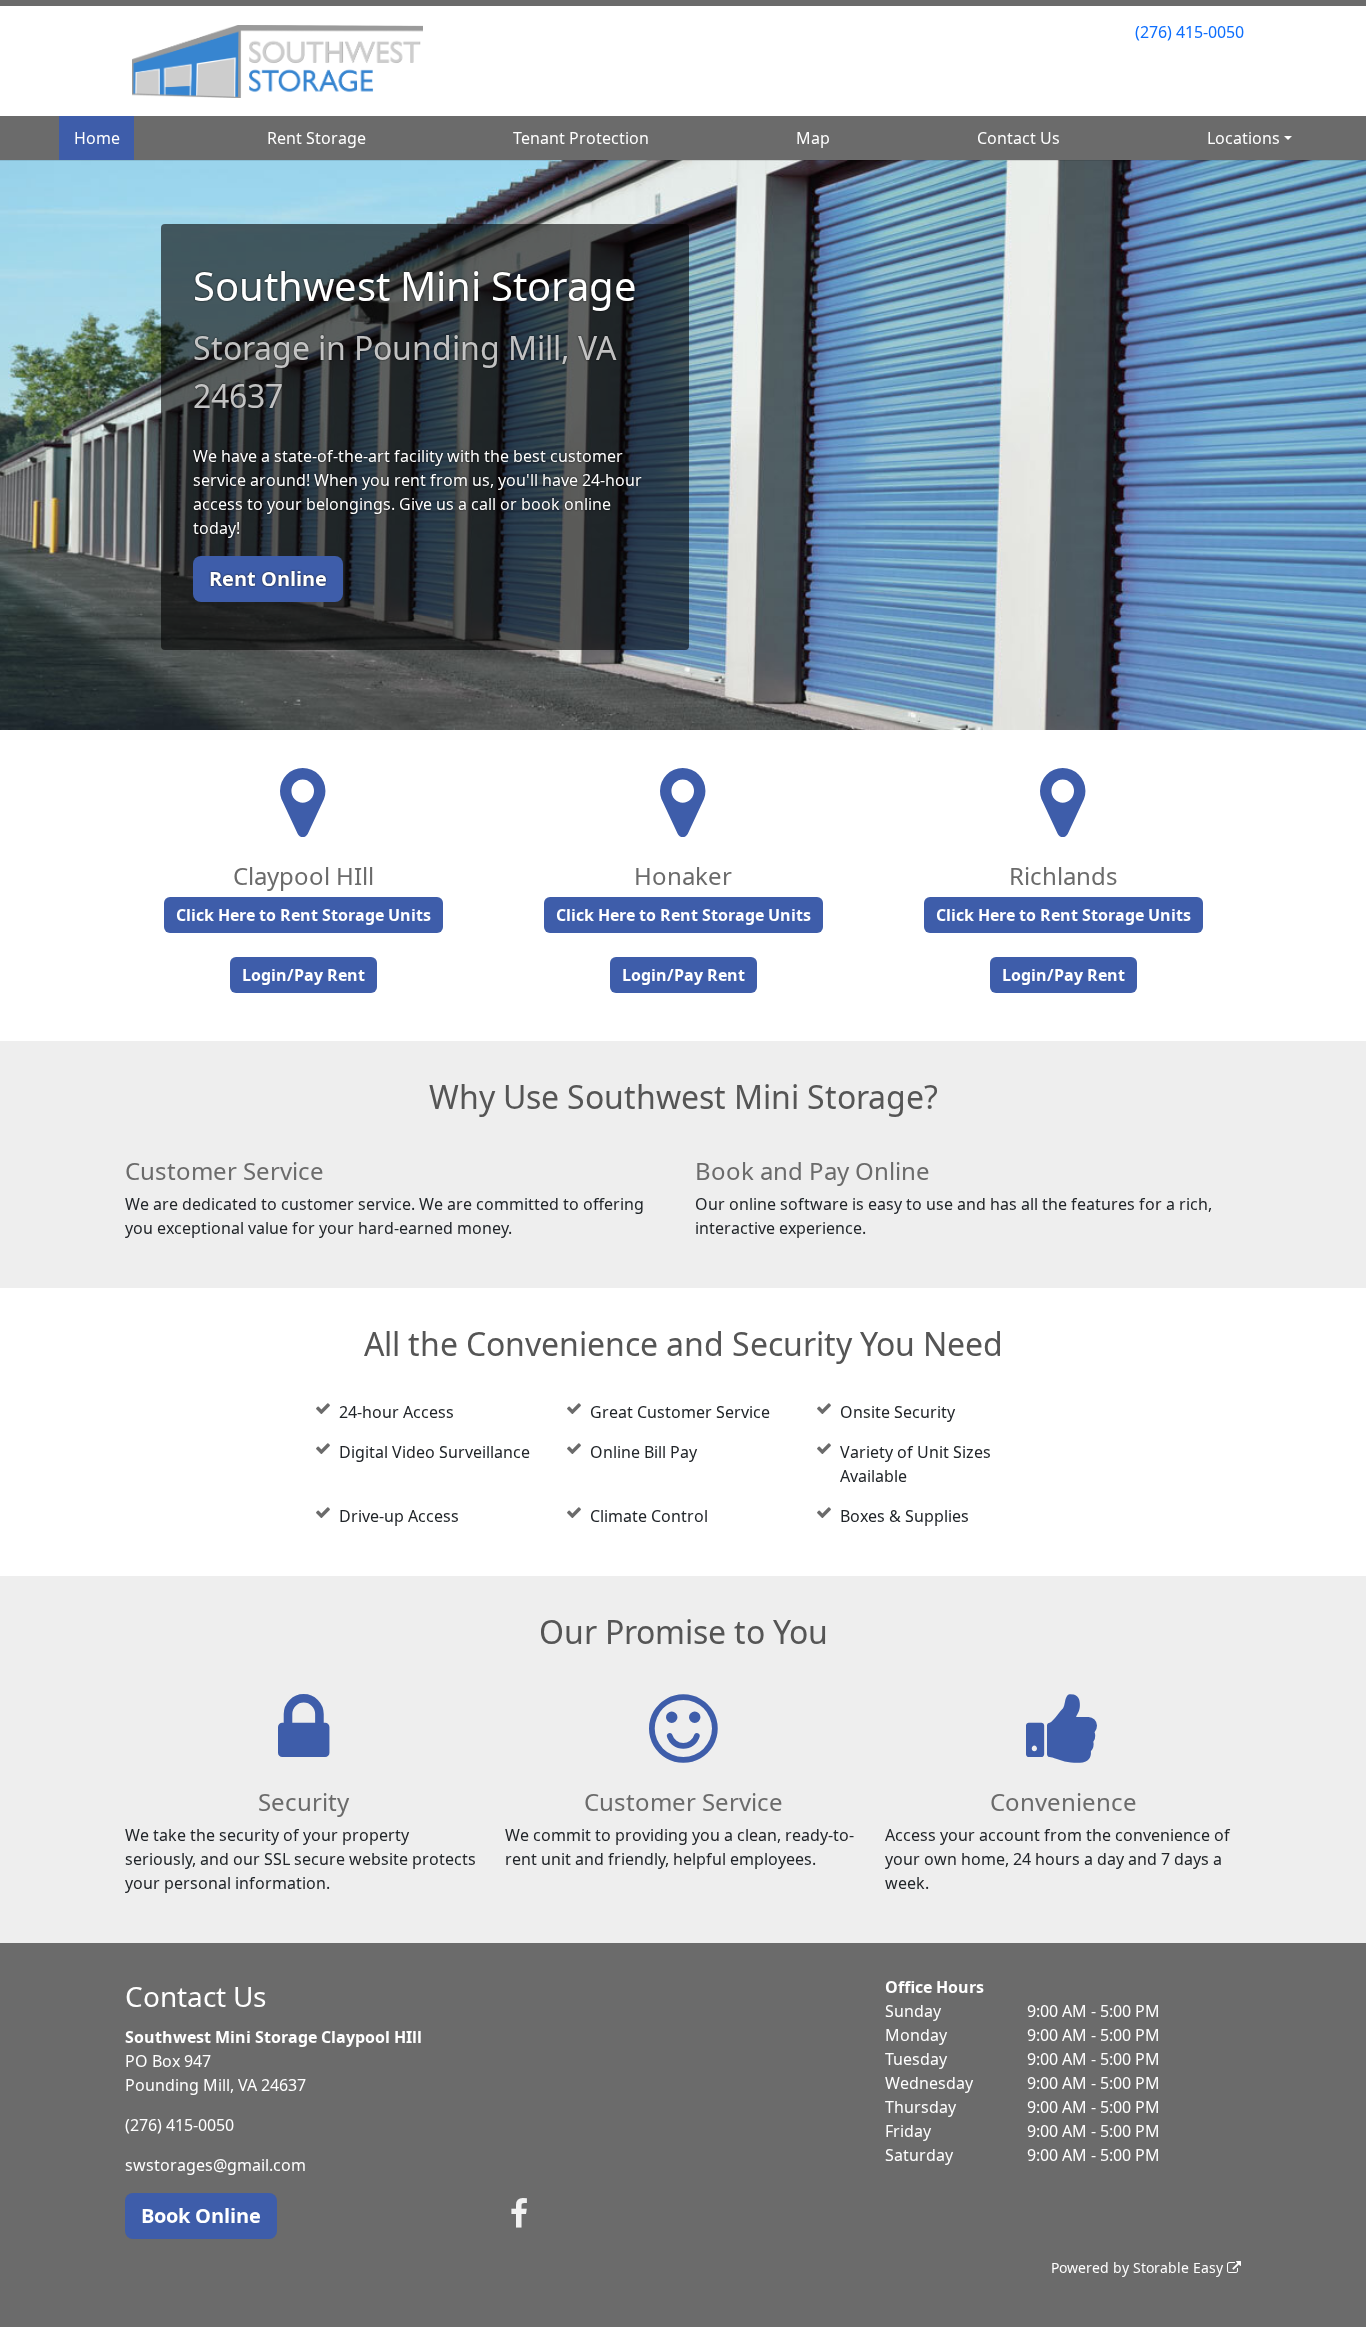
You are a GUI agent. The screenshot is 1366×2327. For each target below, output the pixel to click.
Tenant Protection (581, 138)
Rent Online (268, 578)
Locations (1243, 138)
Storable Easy (1180, 2267)
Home (97, 138)
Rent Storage (316, 138)
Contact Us (1018, 138)
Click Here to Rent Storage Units (303, 915)
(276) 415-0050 (1189, 32)
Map (813, 138)
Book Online (201, 2215)
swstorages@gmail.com (215, 2165)
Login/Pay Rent (303, 975)
